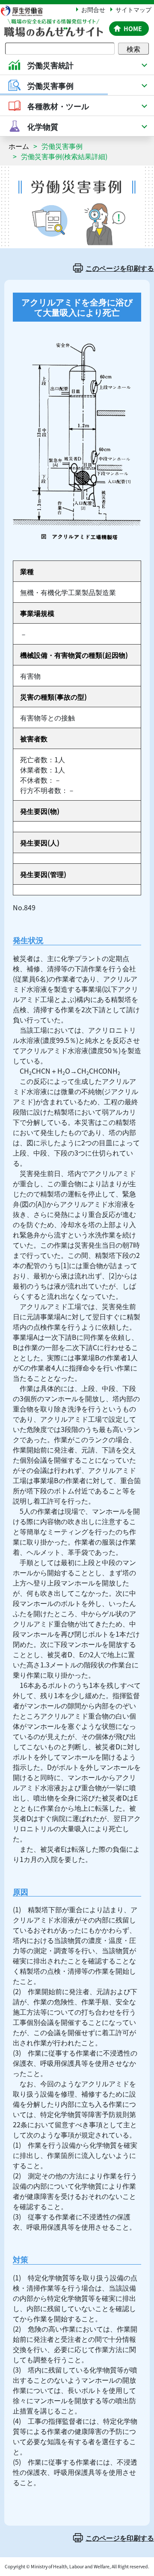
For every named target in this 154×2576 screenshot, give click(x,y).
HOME (133, 29)
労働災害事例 (62, 146)
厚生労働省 (26, 10)
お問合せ (93, 9)
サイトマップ (133, 9)
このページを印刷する (120, 268)
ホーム (19, 146)
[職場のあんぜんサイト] (53, 24)
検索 (133, 49)
